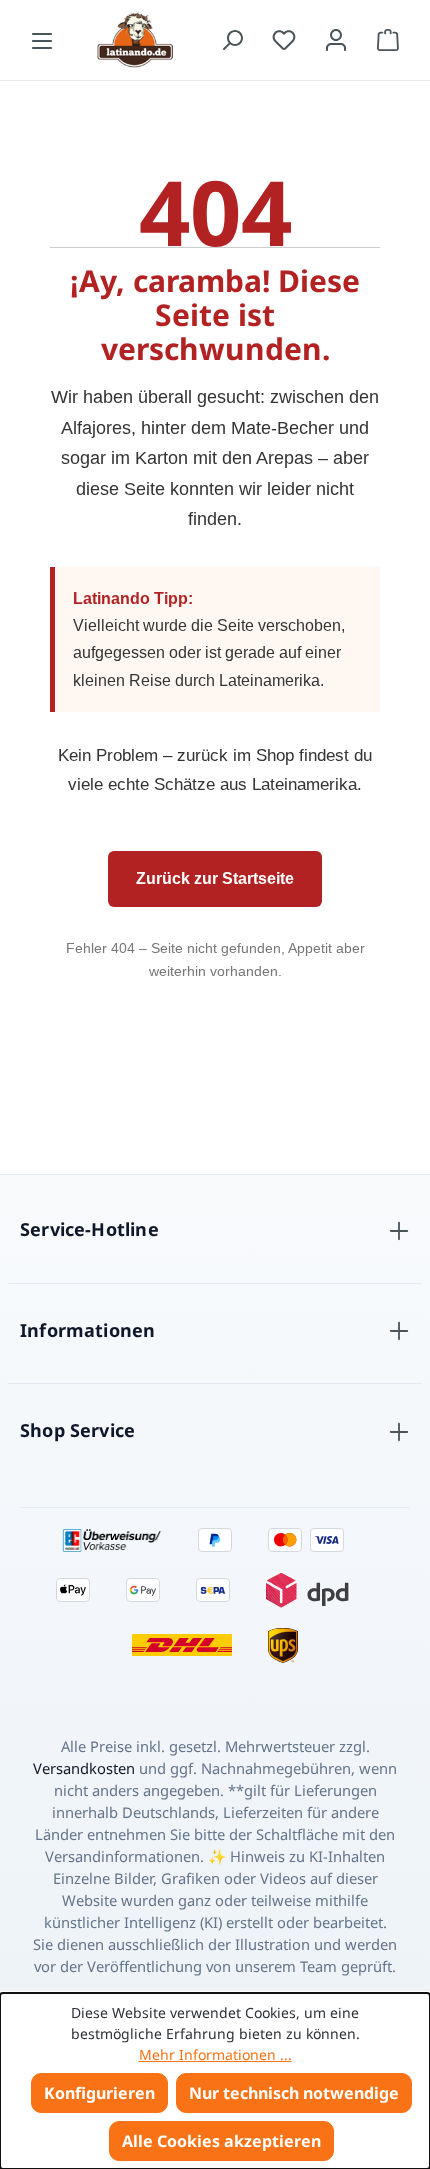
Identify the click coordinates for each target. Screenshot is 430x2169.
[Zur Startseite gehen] (136, 40)
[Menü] (42, 40)
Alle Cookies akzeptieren (221, 2141)
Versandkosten (84, 1768)
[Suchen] (232, 40)
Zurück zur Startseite (215, 878)
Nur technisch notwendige (294, 2093)
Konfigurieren (99, 2093)
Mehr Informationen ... (215, 2054)
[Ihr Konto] (336, 40)
